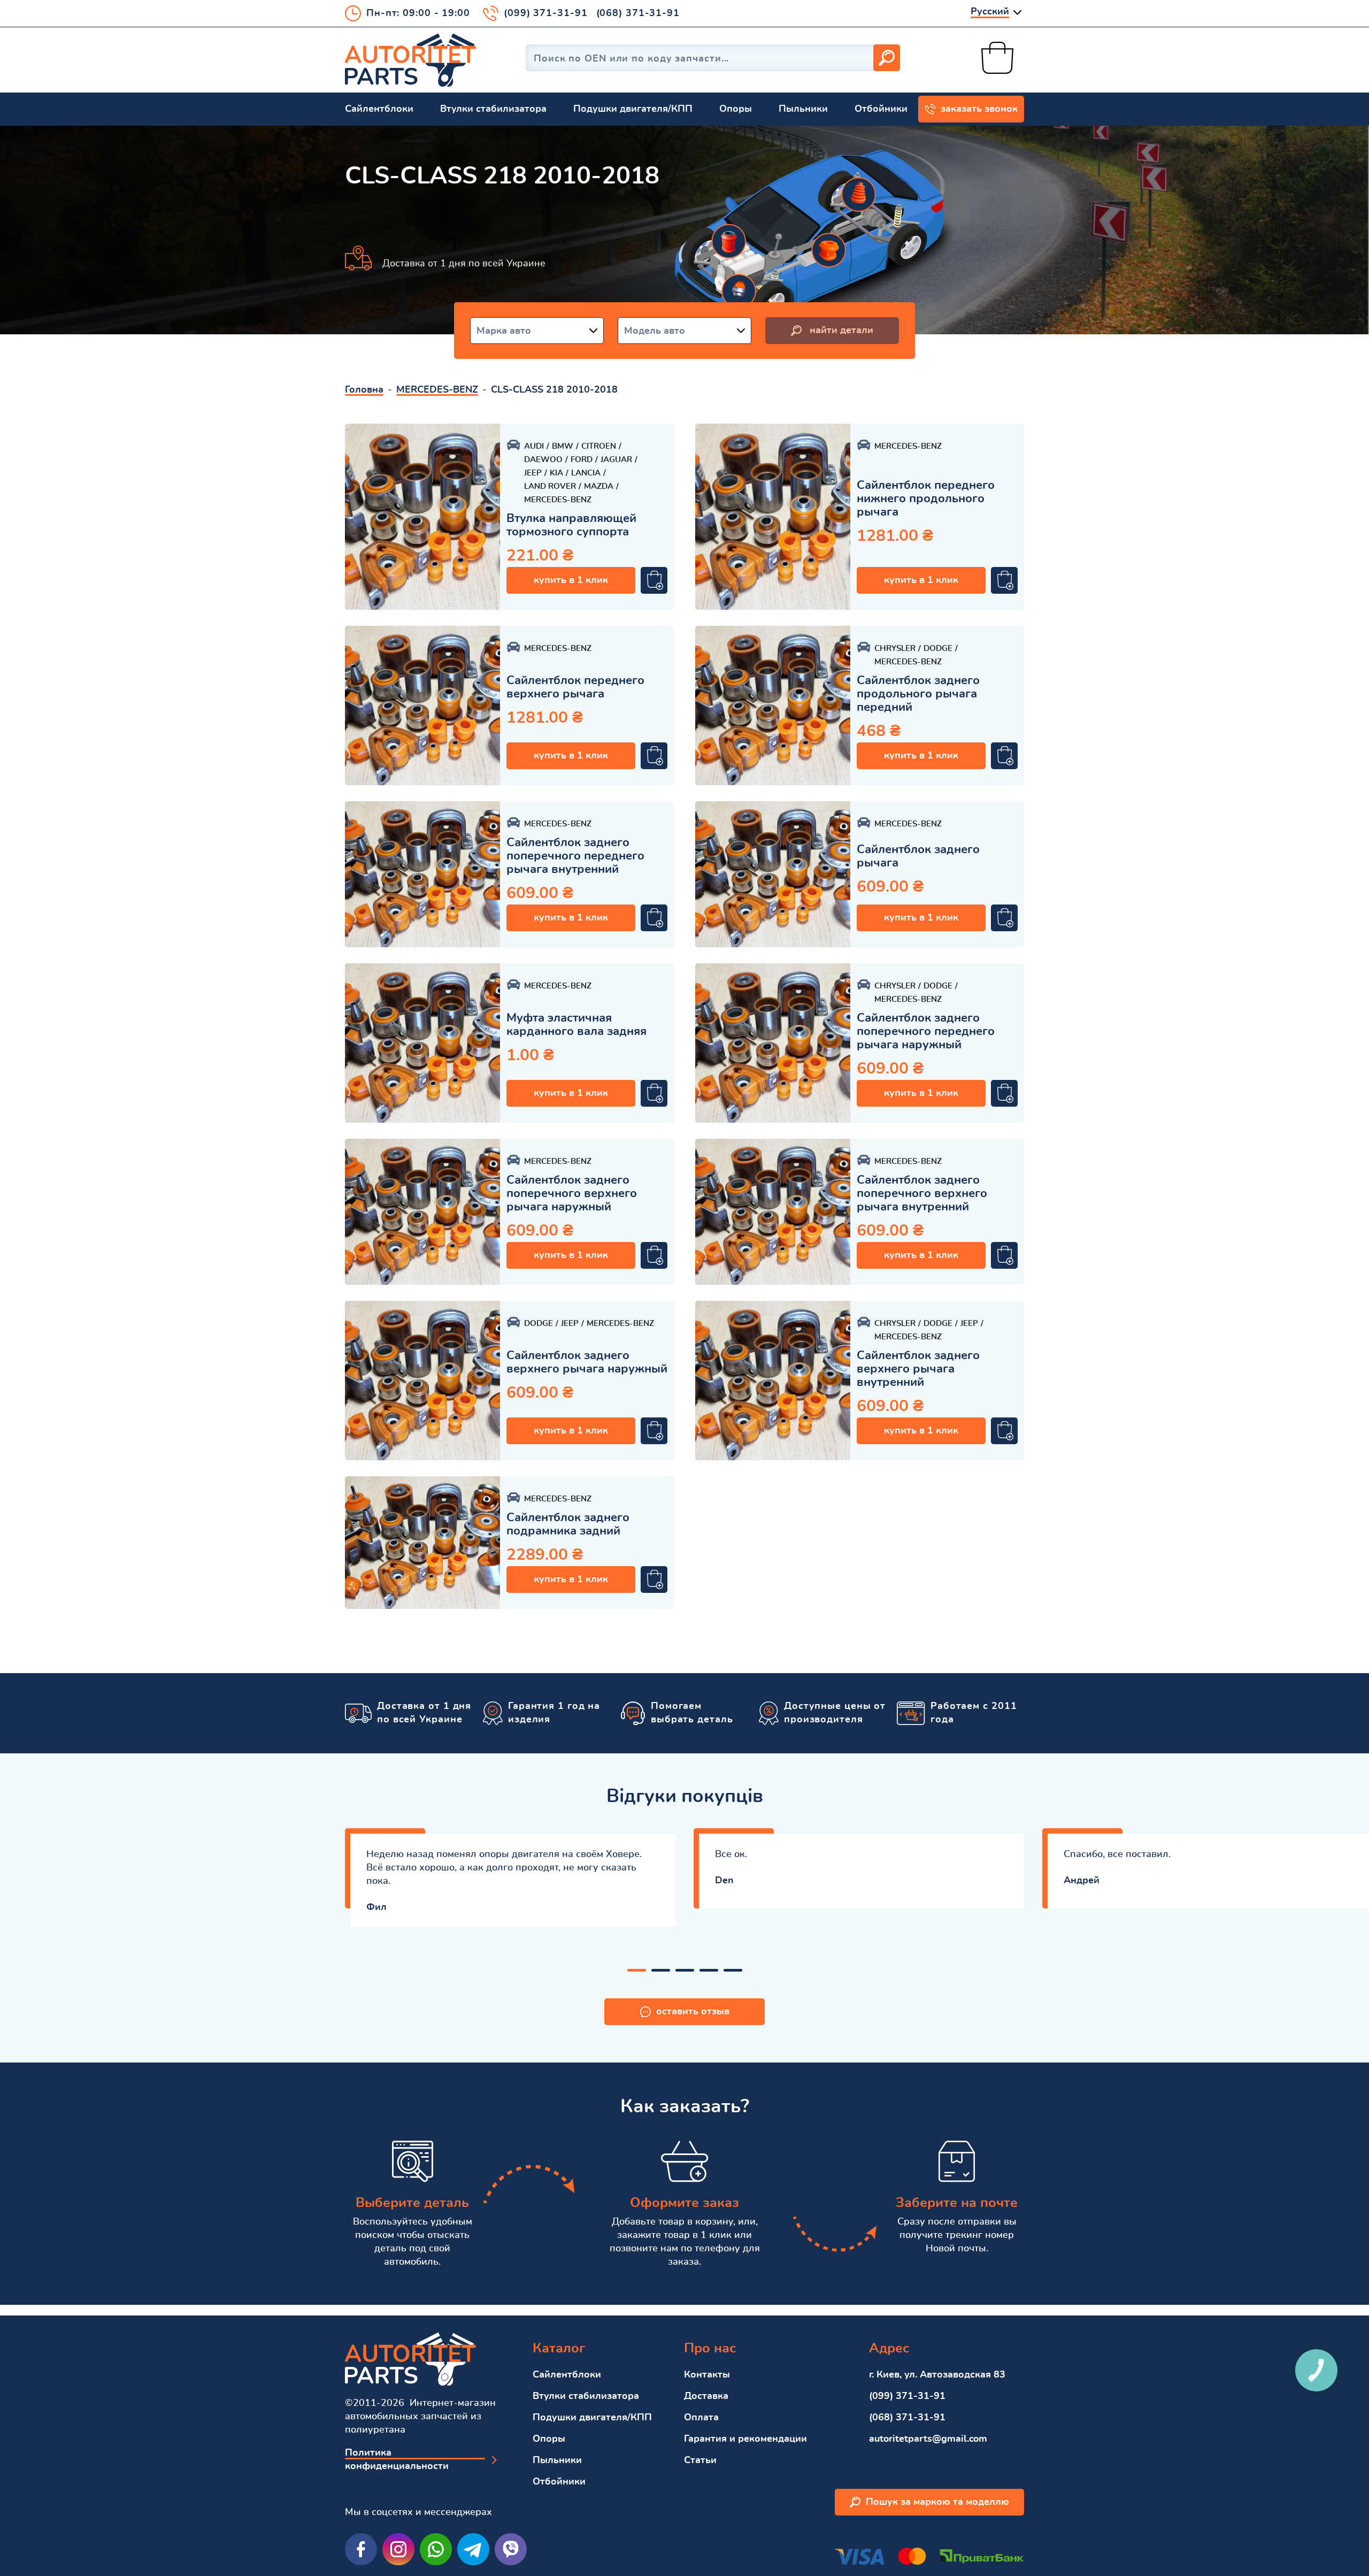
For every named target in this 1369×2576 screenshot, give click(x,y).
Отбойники (881, 109)
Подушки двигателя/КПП (633, 109)
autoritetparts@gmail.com (928, 2439)
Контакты (707, 2375)
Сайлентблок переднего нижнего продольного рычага (926, 499)
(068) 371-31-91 (638, 13)
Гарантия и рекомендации (745, 2439)
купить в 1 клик (571, 580)
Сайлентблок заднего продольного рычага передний (918, 694)
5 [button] (733, 1970)
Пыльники (803, 109)
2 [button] (661, 1970)
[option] (422, 517)
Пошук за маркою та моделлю (937, 2502)
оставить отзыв (693, 2012)
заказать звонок (979, 109)
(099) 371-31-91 (546, 13)
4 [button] (709, 1970)
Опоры (736, 109)
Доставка (706, 2396)
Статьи (700, 2460)
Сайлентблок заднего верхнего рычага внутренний (918, 1369)
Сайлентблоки (379, 109)
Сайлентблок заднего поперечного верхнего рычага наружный (572, 1193)
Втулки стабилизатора (493, 109)
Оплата (701, 2418)
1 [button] (637, 1970)
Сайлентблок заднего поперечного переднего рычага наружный (926, 1031)
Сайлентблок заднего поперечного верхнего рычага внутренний (922, 1193)
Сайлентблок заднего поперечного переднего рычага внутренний (575, 856)
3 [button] (685, 1970)
